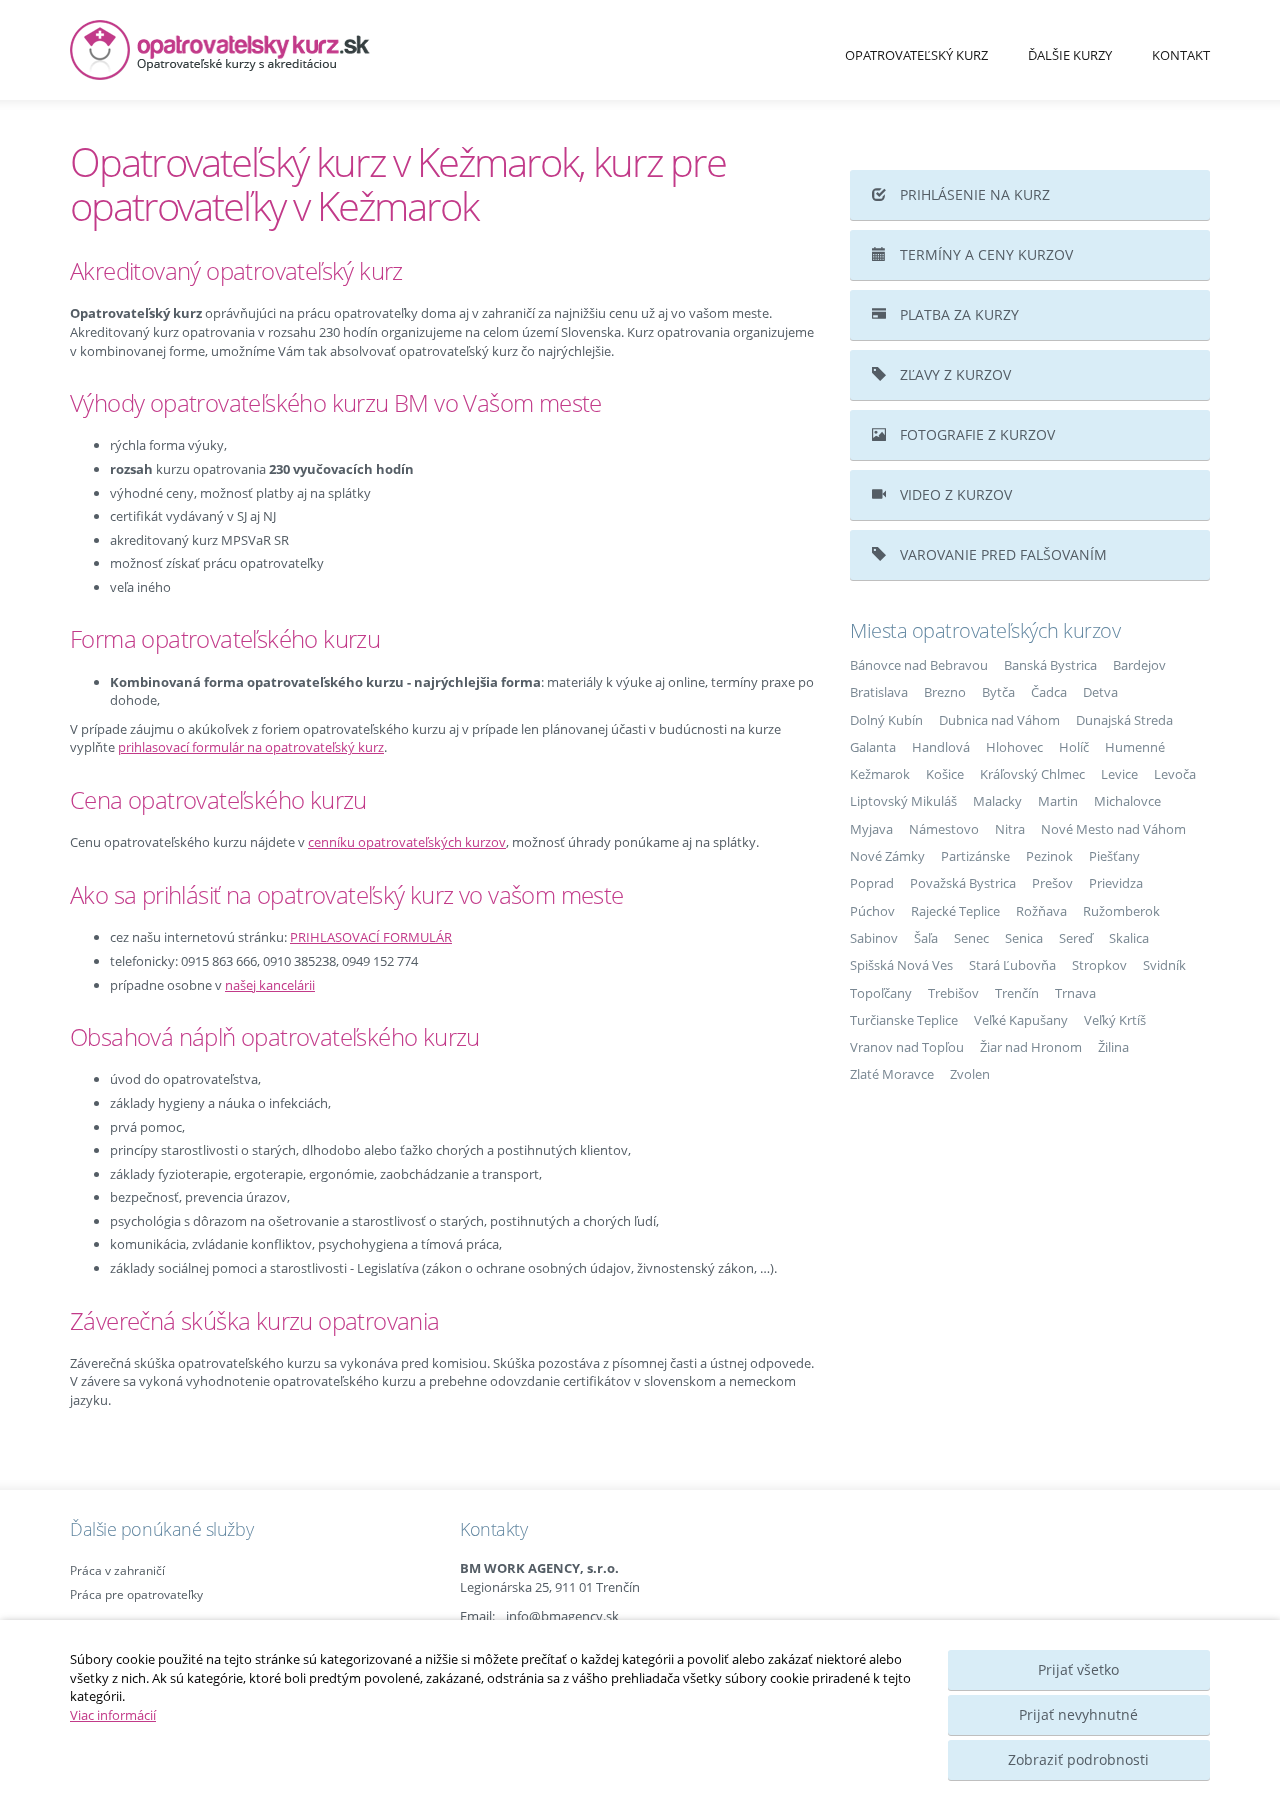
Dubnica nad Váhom (999, 720)
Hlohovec (1014, 747)
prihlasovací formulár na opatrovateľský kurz (251, 747)
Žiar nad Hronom (1031, 1047)
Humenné (1135, 747)
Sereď (1076, 938)
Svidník (1164, 965)
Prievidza (1116, 883)
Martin (1058, 801)
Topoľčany (881, 993)
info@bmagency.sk (562, 1616)
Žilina (1113, 1047)
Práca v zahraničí (117, 1570)
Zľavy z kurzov (953, 374)
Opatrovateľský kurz (916, 55)
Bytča (998, 692)
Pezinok (1049, 856)
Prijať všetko (1078, 1669)
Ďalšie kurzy (1070, 55)
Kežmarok (880, 774)
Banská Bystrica (1050, 665)
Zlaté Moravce (892, 1074)
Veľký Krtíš (1115, 1020)
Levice (1119, 774)
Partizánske (975, 856)
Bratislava (879, 692)
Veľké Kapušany (1021, 1020)
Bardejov (1139, 665)
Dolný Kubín (886, 720)
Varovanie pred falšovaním (1001, 554)
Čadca (1049, 692)
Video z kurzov (954, 494)
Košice (945, 774)
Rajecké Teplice (955, 911)
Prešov (1052, 883)
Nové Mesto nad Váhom (1113, 829)
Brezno (945, 692)
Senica (1024, 938)
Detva (1100, 692)
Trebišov (953, 993)
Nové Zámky (887, 856)
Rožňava (1041, 911)
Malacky (997, 801)
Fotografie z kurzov (975, 434)
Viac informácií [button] (113, 1715)
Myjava (871, 829)
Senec (971, 938)
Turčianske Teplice (904, 1020)
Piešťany (1114, 856)
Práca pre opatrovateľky (136, 1594)
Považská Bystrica (963, 883)
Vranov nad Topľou (907, 1047)
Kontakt (1181, 55)
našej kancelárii (270, 985)
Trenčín (1017, 993)
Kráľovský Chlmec (1032, 774)
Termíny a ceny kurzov (984, 254)
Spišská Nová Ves (901, 965)
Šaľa (926, 938)
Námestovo (944, 829)
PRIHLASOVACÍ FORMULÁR (371, 937)
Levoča (1175, 774)
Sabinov (874, 938)
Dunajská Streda (1124, 720)
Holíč (1074, 747)
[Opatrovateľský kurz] (250, 50)
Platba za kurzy (957, 314)
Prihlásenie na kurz (973, 194)
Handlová (941, 747)
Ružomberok (1121, 911)
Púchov (872, 911)
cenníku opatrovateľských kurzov (407, 842)
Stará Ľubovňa (1012, 965)
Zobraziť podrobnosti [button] (1078, 1759)
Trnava (1075, 993)
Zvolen (970, 1074)
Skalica (1129, 938)
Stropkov (1099, 965)
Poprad (872, 883)
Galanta (873, 747)
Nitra (1010, 829)
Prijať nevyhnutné (1078, 1714)
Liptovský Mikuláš (903, 801)
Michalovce (1127, 801)
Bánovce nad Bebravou (919, 665)
